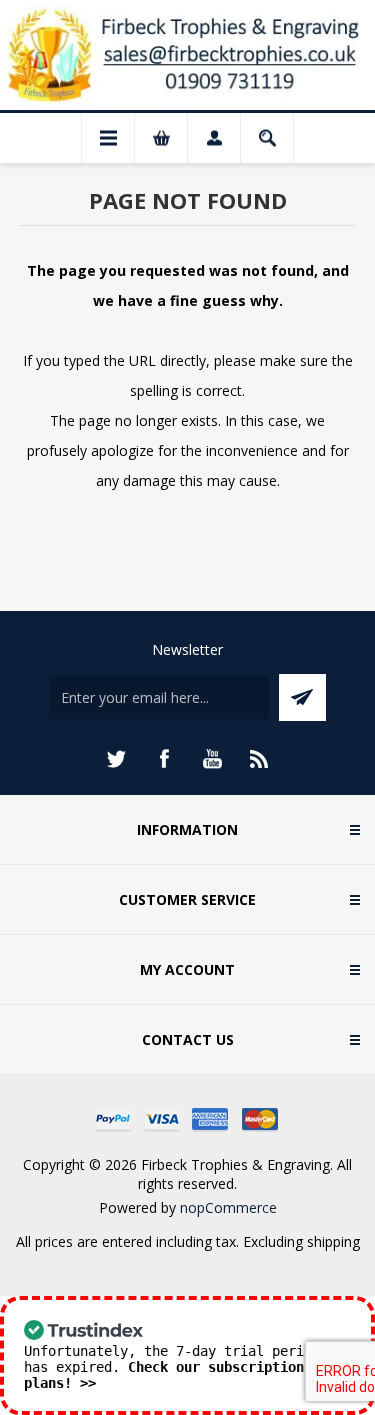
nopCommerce (228, 1207)
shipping (333, 1241)
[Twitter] (116, 759)
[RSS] (260, 759)
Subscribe (302, 697)
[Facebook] (164, 759)
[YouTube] (212, 759)
